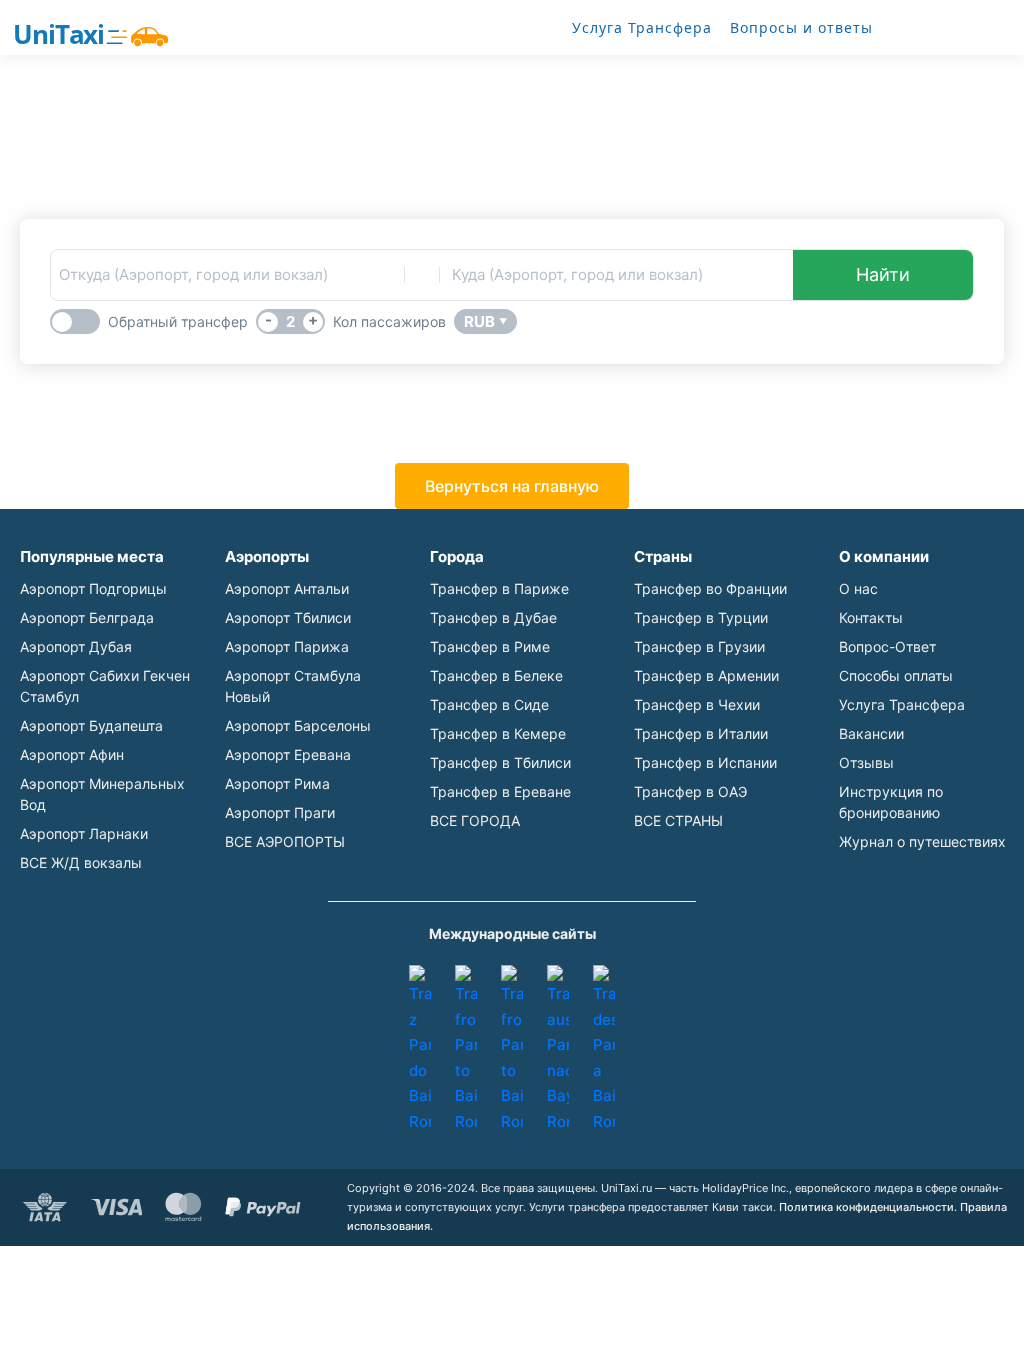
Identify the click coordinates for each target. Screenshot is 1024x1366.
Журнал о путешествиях (922, 841)
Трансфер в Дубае (493, 617)
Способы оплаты (896, 675)
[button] (512, 486)
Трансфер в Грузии (699, 646)
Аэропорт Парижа (287, 646)
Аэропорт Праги (280, 812)
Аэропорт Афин (72, 754)
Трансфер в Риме (490, 646)
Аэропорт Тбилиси (288, 617)
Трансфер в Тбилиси (500, 762)
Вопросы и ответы (801, 27)
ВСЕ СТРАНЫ (678, 820)
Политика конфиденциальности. (868, 1207)
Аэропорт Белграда (87, 617)
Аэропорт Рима (277, 783)
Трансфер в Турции (701, 617)
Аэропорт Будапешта (91, 725)
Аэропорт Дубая (76, 646)
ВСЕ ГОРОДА (475, 820)
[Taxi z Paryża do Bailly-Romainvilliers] (420, 1049)
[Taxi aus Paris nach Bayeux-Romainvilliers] (558, 1049)
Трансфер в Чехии (697, 704)
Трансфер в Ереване (500, 791)
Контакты (871, 617)
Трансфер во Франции (710, 588)
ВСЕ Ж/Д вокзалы (81, 862)
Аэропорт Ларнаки (84, 833)
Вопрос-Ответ (887, 646)
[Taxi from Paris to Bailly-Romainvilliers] (466, 1049)
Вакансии (871, 733)
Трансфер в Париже (499, 588)
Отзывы (866, 762)
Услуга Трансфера (642, 27)
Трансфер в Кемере (498, 733)
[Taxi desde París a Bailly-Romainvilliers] (604, 1049)
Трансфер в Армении (706, 675)
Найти (883, 274)
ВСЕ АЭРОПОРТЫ (285, 841)
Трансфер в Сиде (489, 704)
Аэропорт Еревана (288, 754)
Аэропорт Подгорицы (93, 588)
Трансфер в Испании (705, 762)
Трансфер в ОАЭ (690, 791)
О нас (858, 588)
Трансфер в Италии (701, 733)
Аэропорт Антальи (287, 588)
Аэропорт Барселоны (298, 725)
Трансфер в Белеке (496, 675)
